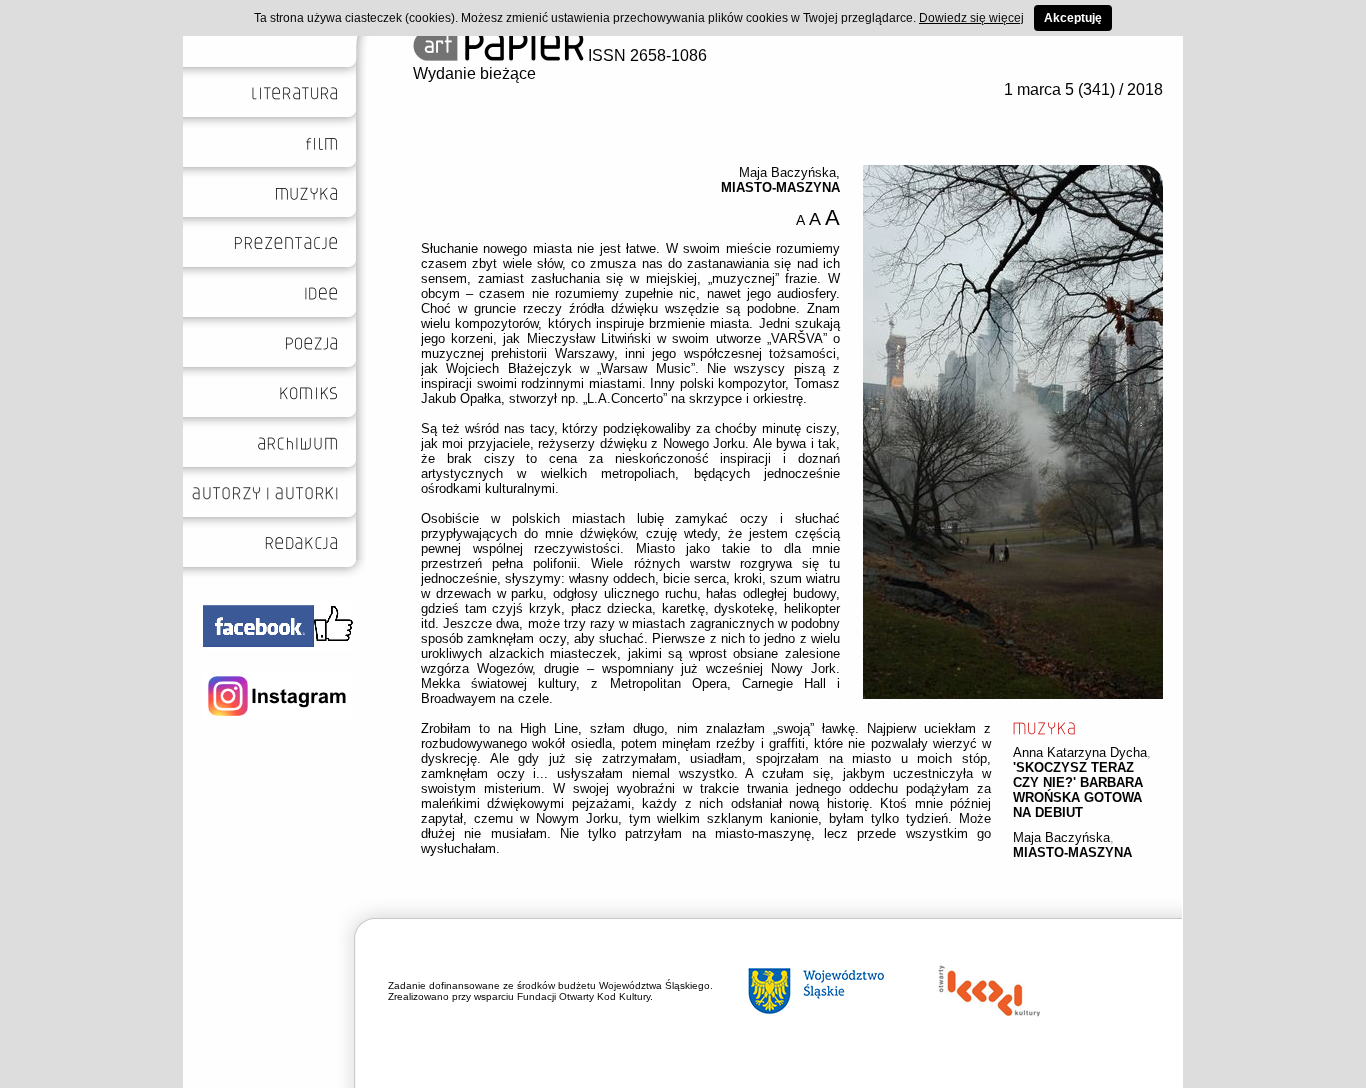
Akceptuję (1073, 18)
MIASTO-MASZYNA (1072, 852)
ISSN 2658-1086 (645, 55)
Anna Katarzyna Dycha (1080, 752)
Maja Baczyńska (1061, 837)
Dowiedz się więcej (971, 18)
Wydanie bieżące (474, 73)
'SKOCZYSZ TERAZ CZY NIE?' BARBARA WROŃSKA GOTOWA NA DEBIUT (1078, 790)
